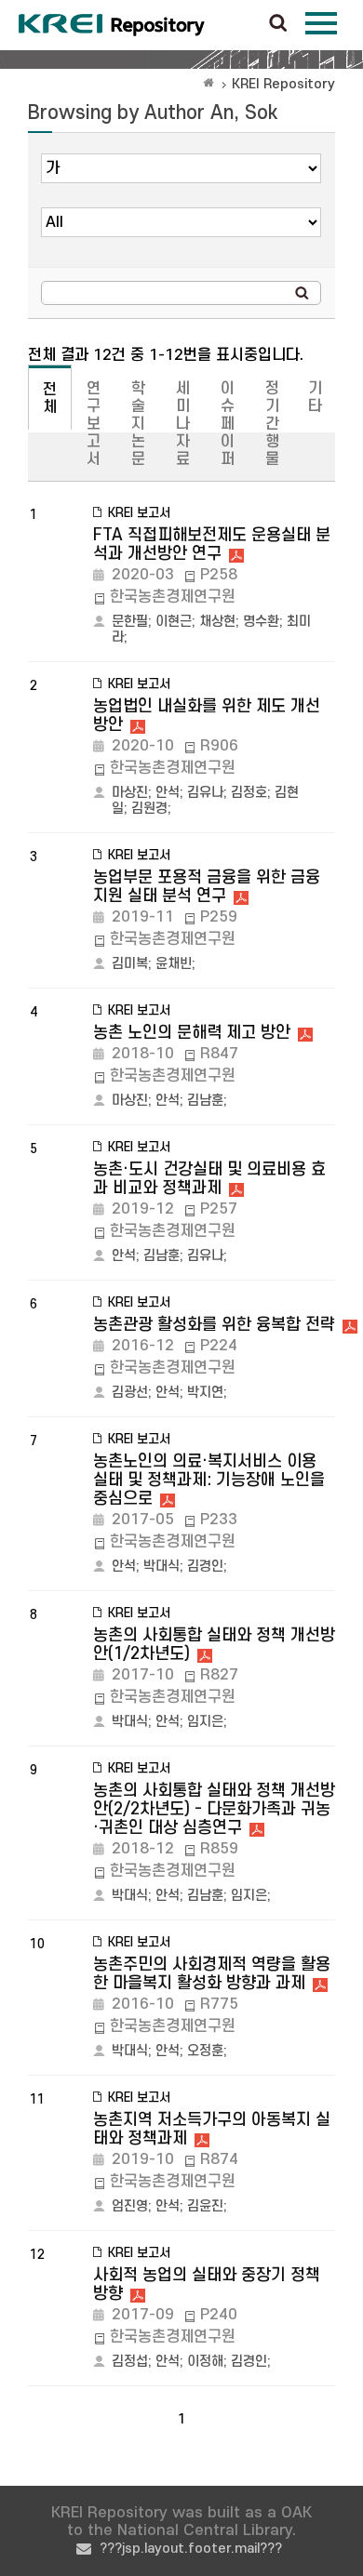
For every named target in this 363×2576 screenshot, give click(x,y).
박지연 (205, 1393)
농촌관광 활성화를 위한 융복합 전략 (214, 1325)
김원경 (149, 809)
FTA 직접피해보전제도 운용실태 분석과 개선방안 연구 (212, 544)
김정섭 (130, 2362)
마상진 (130, 793)
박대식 (161, 1567)
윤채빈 (174, 964)
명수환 (261, 622)
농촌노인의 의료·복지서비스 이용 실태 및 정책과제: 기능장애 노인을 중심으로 (209, 1480)
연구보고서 (94, 424)
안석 (168, 793)
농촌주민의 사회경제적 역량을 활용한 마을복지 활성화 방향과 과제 (212, 1974)
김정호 (249, 793)
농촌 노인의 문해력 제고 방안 (192, 1033)
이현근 (174, 622)
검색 (278, 24)
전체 (50, 398)
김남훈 (205, 1101)
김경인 (205, 1567)
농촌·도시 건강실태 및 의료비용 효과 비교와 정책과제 (209, 1179)
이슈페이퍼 (228, 424)
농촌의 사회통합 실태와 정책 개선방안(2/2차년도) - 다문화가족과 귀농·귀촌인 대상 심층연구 (214, 1809)
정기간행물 (272, 424)
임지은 (205, 1722)
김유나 (205, 793)
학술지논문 (138, 424)
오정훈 (205, 2051)
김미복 (130, 964)
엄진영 (130, 2206)
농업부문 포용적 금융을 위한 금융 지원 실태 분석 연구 (207, 887)
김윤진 (205, 2206)
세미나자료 (183, 424)
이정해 (205, 2362)
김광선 (130, 1393)
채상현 (217, 622)
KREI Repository (283, 84)
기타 (315, 398)
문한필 (130, 622)
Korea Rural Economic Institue (112, 25)
